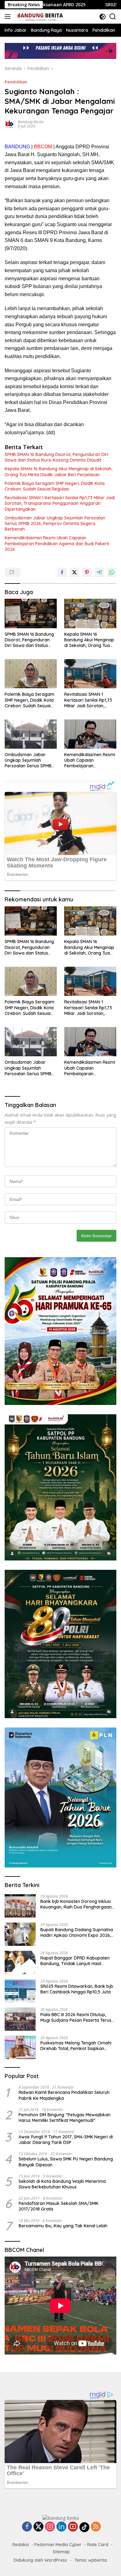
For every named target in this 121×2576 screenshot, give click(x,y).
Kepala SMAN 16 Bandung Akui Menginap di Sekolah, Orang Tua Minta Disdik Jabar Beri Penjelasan (58, 472)
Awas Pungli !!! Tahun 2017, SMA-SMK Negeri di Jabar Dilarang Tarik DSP (66, 2140)
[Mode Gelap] (103, 17)
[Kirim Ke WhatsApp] (112, 572)
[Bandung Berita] (39, 16)
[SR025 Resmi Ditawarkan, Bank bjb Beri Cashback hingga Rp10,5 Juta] (20, 1991)
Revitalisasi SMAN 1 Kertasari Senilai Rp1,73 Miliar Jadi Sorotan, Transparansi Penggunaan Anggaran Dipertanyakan (60, 503)
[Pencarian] (113, 17)
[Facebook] (27, 2527)
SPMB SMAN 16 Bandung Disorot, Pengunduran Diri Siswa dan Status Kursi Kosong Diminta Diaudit (56, 457)
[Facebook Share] (62, 572)
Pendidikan (16, 82)
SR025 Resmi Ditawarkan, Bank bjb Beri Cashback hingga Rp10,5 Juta (77, 1989)
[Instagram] (50, 2527)
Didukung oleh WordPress (40, 2560)
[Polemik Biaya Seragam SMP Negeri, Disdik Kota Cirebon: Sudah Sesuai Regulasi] (31, 674)
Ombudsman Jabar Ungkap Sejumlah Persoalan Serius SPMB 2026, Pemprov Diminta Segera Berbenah (55, 523)
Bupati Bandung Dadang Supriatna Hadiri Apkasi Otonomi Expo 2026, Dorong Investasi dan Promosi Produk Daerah (77, 1932)
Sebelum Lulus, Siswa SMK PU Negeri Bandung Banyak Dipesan (66, 2162)
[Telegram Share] (99, 572)
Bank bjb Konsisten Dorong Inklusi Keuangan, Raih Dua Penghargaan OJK (76, 1904)
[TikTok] (84, 2527)
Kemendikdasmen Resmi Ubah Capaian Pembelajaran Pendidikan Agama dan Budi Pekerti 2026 (57, 543)
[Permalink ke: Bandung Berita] (10, 123)
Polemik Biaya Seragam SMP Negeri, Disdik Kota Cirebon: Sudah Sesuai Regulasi (55, 486)
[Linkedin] (61, 2527)
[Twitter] (38, 2527)
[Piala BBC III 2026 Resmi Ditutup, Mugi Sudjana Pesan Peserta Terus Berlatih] (20, 2019)
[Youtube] (73, 2527)
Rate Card (98, 2545)
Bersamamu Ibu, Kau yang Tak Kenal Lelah (63, 2226)
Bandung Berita (31, 122)
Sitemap (61, 2552)
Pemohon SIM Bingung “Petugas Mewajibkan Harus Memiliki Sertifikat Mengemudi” (65, 2118)
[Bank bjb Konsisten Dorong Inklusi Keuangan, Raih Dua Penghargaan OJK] (20, 1906)
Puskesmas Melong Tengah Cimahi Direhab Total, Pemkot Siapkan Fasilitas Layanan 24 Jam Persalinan (78, 2046)
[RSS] (96, 2527)
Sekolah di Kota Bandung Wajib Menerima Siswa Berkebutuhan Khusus (62, 2184)
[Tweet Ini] (74, 572)
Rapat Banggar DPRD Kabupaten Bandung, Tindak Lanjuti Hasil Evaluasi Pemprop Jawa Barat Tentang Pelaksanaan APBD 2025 (75, 1961)
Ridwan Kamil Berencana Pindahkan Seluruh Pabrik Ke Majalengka (64, 2095)
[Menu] (9, 16)
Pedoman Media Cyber (58, 2545)
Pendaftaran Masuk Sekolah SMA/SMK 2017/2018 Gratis (58, 2206)
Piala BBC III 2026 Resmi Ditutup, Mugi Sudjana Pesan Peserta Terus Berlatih (76, 2017)
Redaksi (21, 2545)
